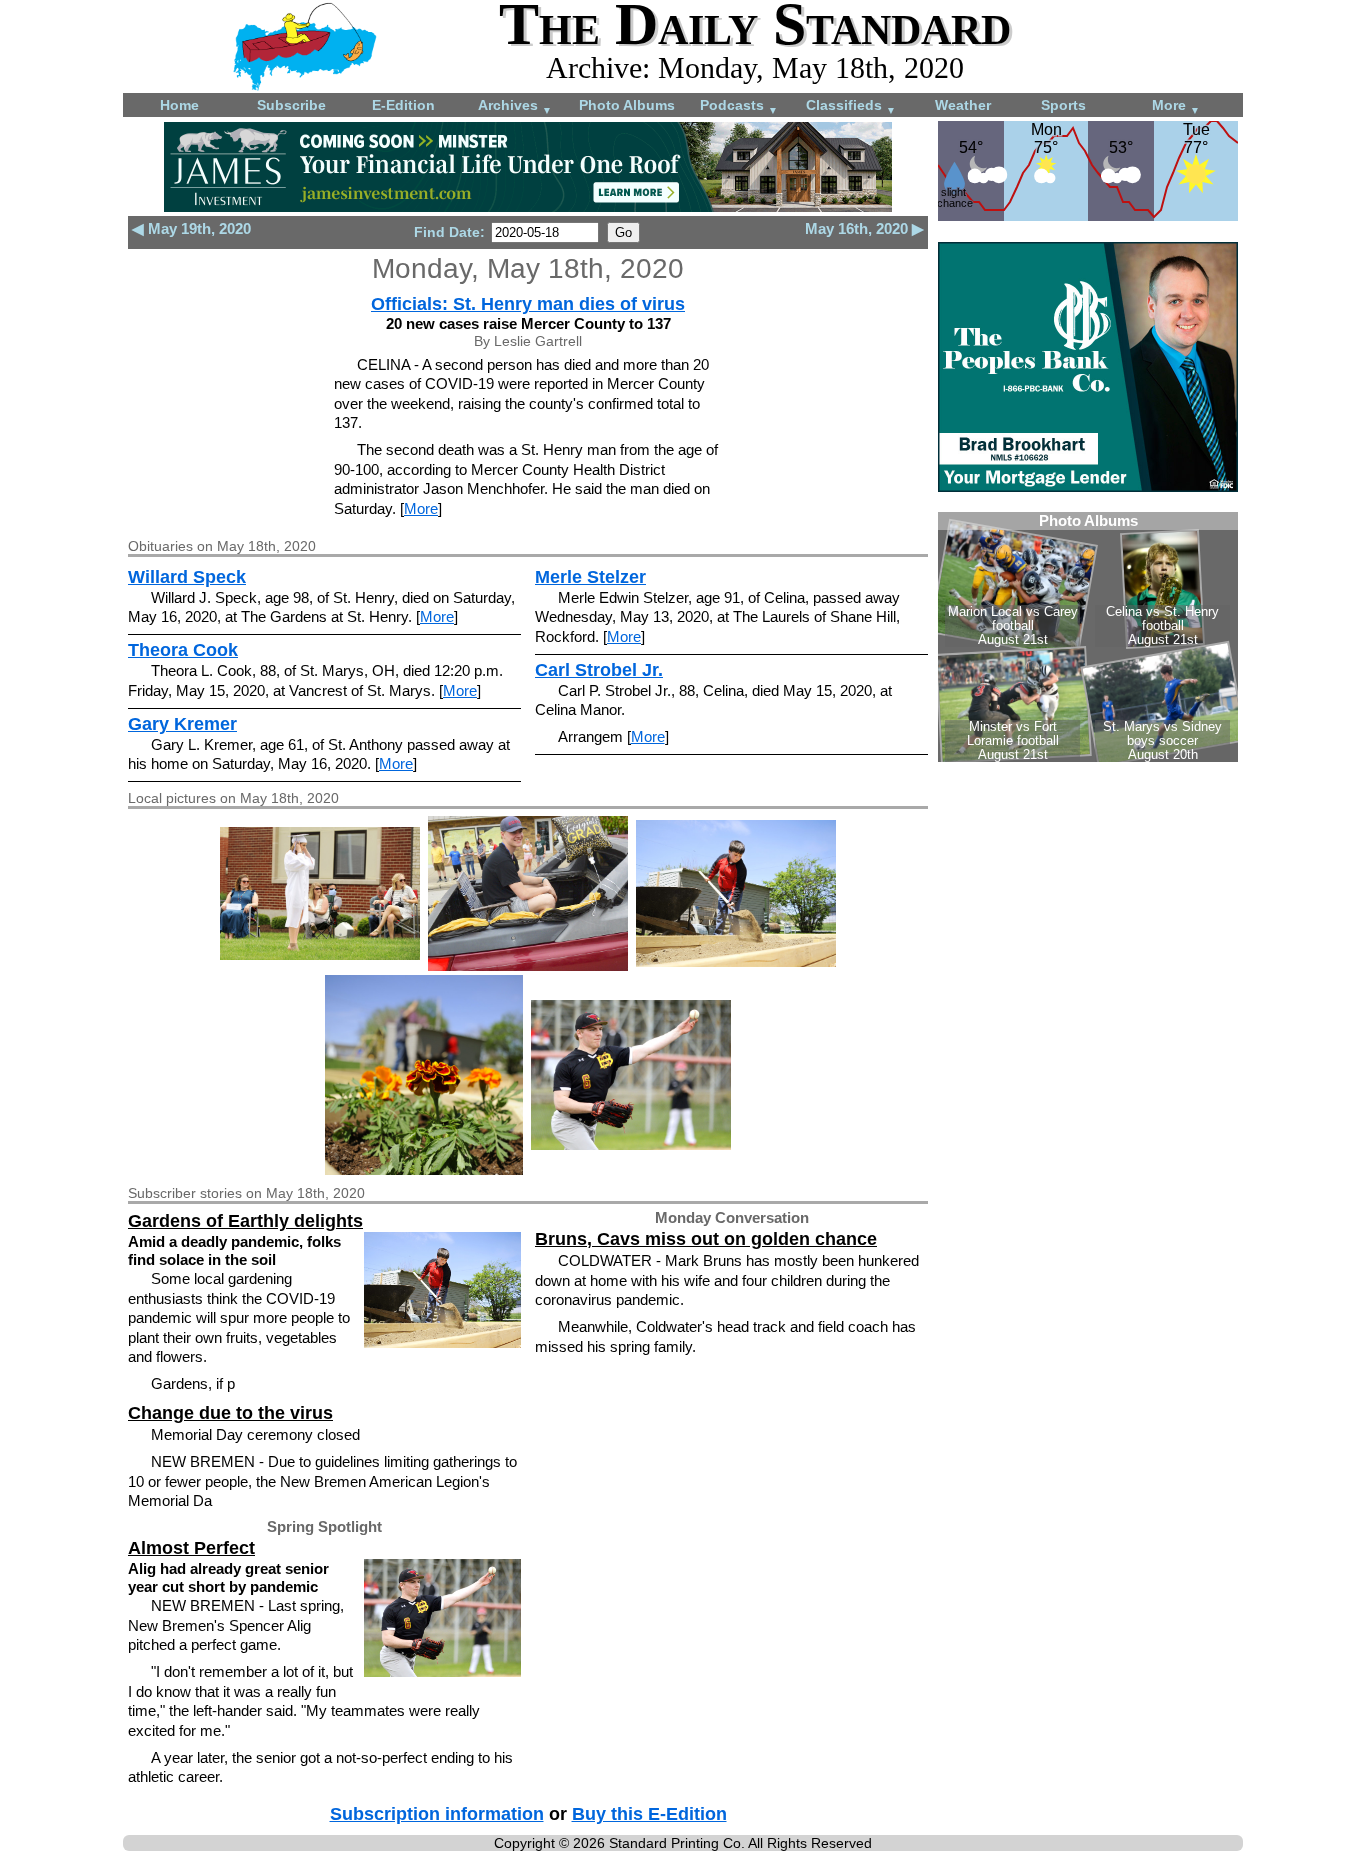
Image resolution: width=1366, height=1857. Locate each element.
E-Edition (403, 105)
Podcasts (739, 106)
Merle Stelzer (590, 577)
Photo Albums (627, 105)
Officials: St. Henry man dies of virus (528, 304)
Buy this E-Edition (649, 1814)
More (1176, 106)
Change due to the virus (230, 1413)
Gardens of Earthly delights (245, 1221)
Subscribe (291, 105)
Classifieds (851, 106)
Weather (963, 105)
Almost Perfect (191, 1548)
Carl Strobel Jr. (599, 670)
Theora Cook (183, 650)
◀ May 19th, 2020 (191, 228)
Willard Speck (187, 577)
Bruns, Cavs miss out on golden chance (706, 1239)
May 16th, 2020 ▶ (864, 228)
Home (179, 105)
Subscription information (437, 1814)
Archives (515, 106)
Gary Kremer (182, 724)
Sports (1063, 105)
